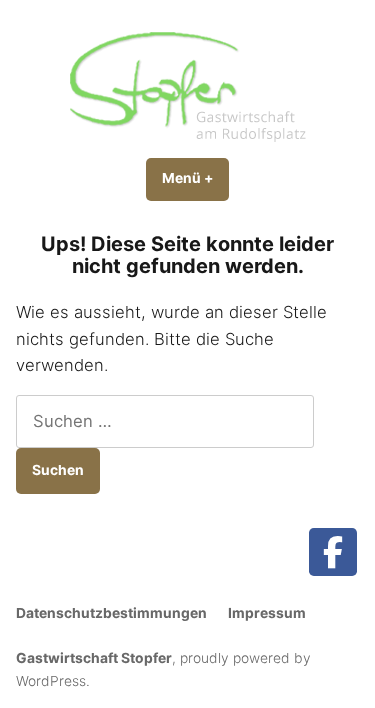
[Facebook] (333, 552)
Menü (195, 178)
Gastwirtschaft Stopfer (94, 658)
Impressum (267, 613)
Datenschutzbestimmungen (111, 613)
